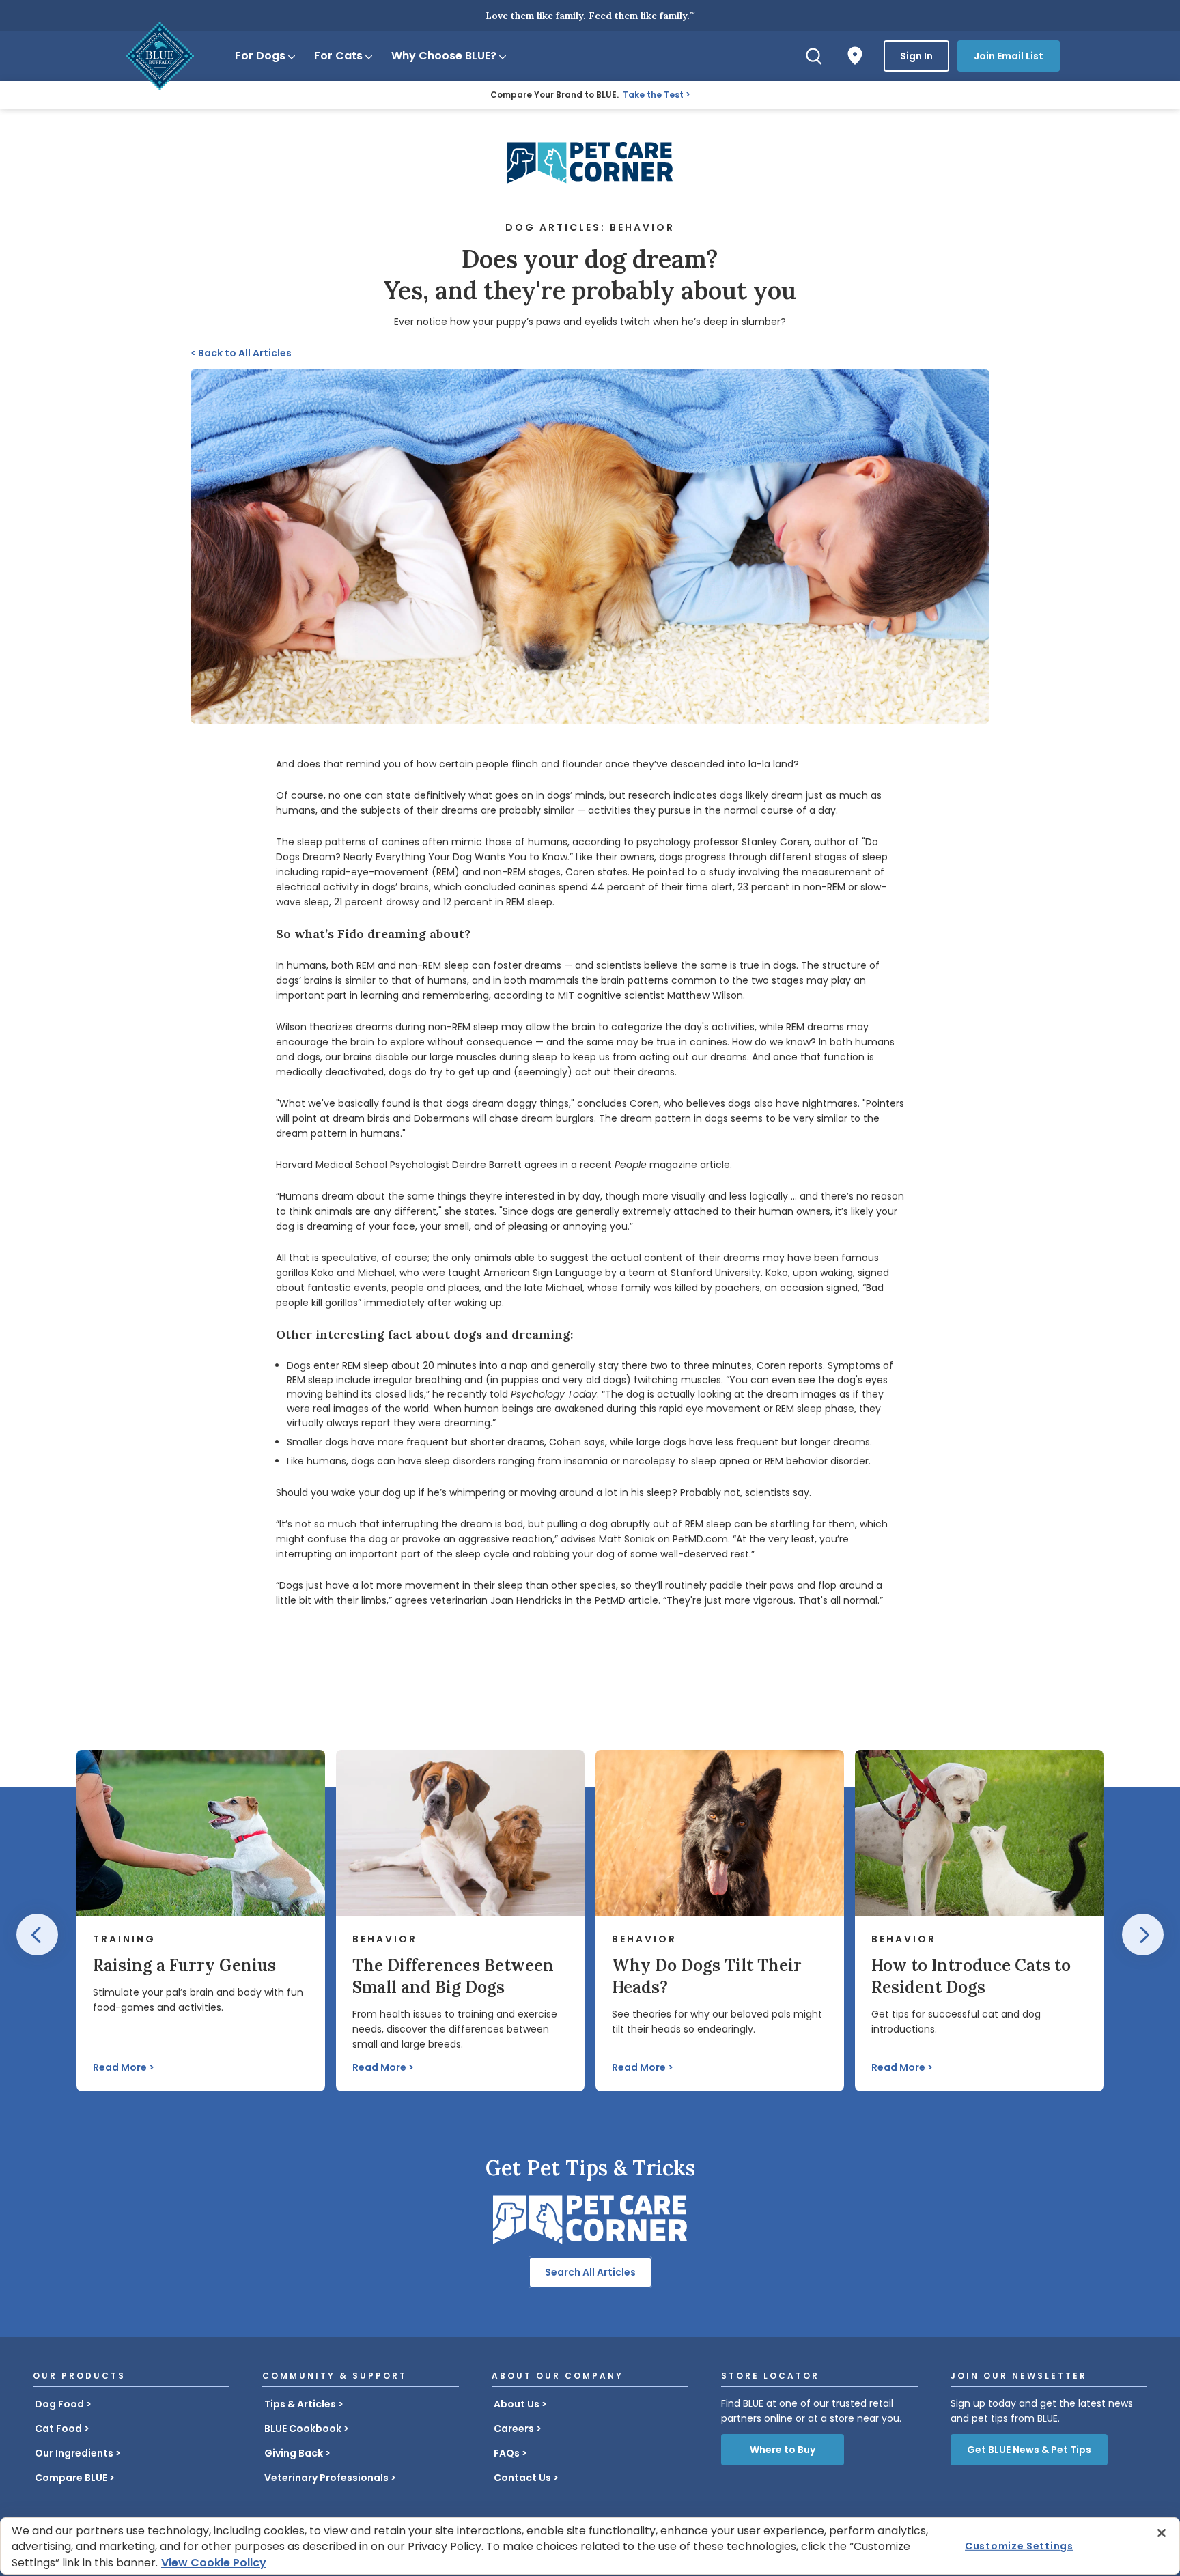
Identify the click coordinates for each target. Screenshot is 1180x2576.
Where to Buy (783, 2450)
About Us (517, 2404)
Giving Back (294, 2453)
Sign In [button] (916, 56)
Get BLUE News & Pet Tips (1029, 2450)
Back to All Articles (241, 353)
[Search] (814, 56)
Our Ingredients (74, 2453)
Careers (514, 2429)
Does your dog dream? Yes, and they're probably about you (590, 274)
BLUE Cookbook (303, 2429)
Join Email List (1009, 56)
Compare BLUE (71, 2478)
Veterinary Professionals (326, 2478)
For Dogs (260, 56)
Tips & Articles (300, 2404)
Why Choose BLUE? (444, 56)
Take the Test (653, 95)
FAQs (507, 2453)
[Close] (1162, 2533)
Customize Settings (1019, 2546)
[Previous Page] (37, 1935)
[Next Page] (1143, 1935)
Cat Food (58, 2429)
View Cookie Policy (214, 2563)
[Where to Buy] (855, 56)
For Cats (338, 56)
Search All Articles (590, 2272)
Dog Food (59, 2404)
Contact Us (522, 2478)
